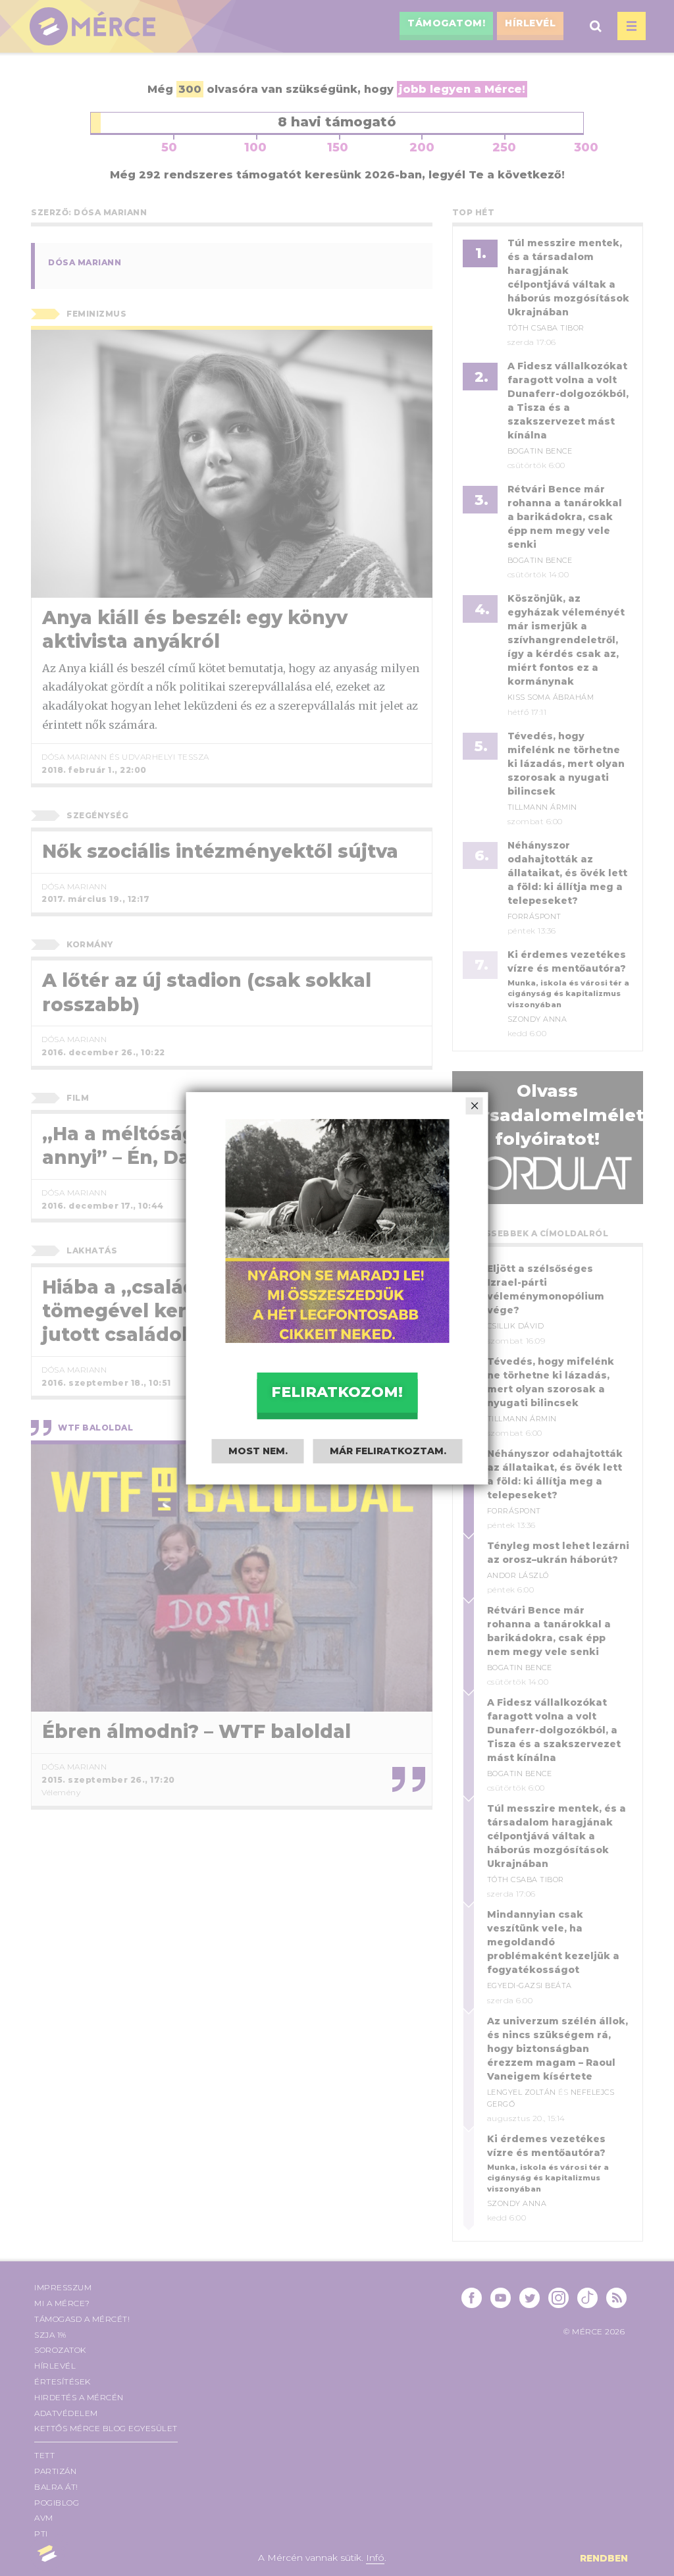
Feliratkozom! (337, 1392)
